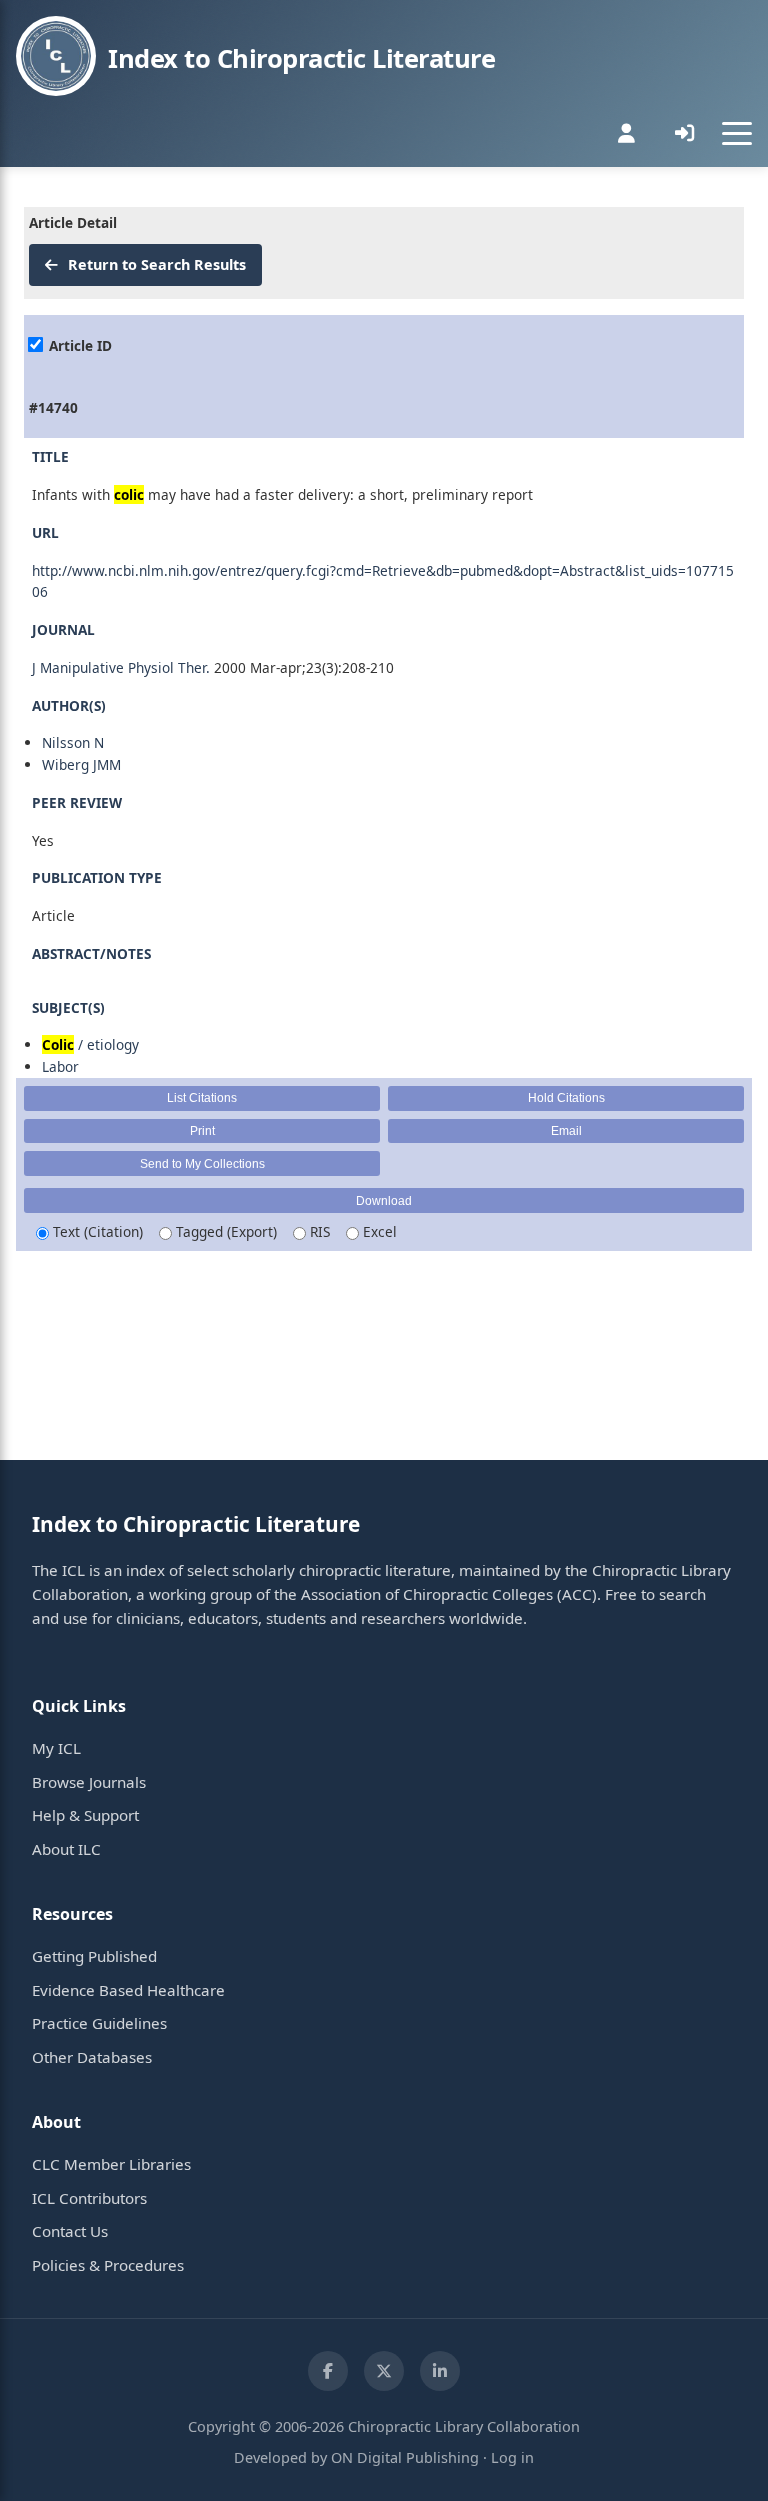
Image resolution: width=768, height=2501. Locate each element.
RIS (318, 1231)
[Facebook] (328, 2371)
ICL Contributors (89, 2198)
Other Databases (92, 2057)
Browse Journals (89, 1782)
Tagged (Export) (224, 1231)
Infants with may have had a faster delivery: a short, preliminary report (282, 494)
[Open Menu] (737, 133)
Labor (60, 1066)
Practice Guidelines (99, 2023)
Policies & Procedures (108, 2265)
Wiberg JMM (81, 764)
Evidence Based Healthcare (128, 1990)
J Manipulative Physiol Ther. (121, 667)
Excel (378, 1231)
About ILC (66, 1849)
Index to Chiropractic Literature (301, 58)
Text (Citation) (96, 1231)
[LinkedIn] (440, 2371)
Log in (512, 2457)
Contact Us (70, 2231)
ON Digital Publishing (405, 2457)
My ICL (56, 1748)
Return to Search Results (155, 264)
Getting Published (94, 1956)
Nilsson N (73, 742)
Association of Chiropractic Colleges (427, 1594)
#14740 (53, 407)
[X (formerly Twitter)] (384, 2371)
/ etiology (90, 1044)
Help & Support (85, 1815)
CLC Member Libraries (111, 2164)
